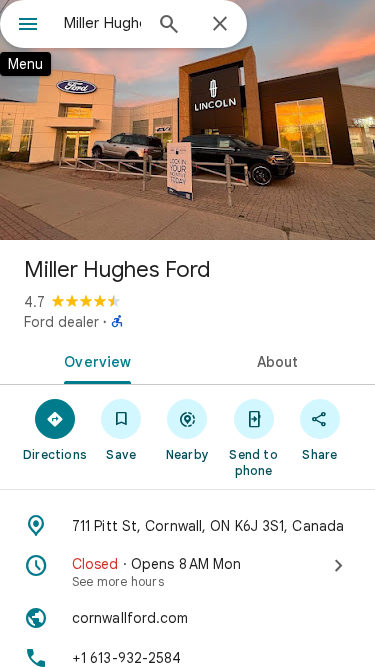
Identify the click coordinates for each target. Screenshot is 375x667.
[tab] (94, 360)
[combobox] (102, 23)
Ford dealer (61, 322)
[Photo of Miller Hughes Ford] (187, 120)
